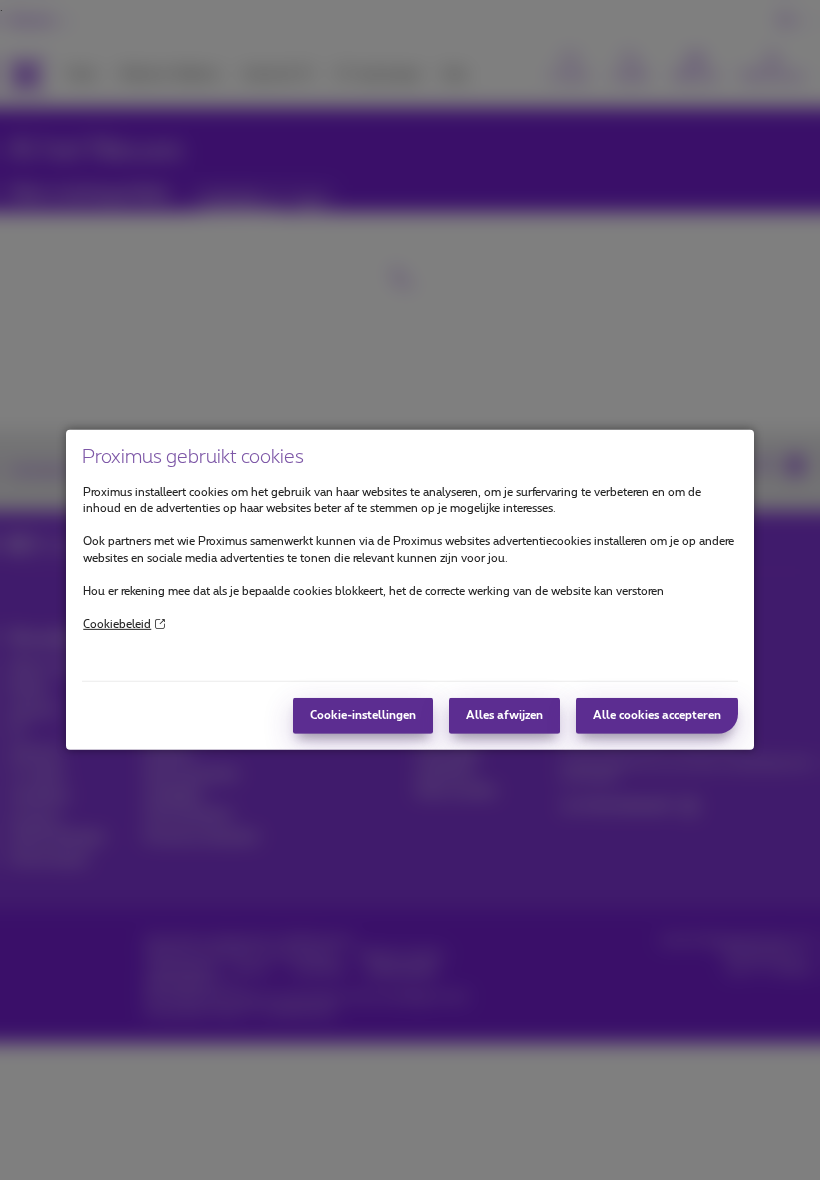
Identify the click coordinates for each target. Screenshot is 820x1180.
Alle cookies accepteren (657, 715)
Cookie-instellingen (363, 715)
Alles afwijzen (504, 715)
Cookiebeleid (117, 623)
